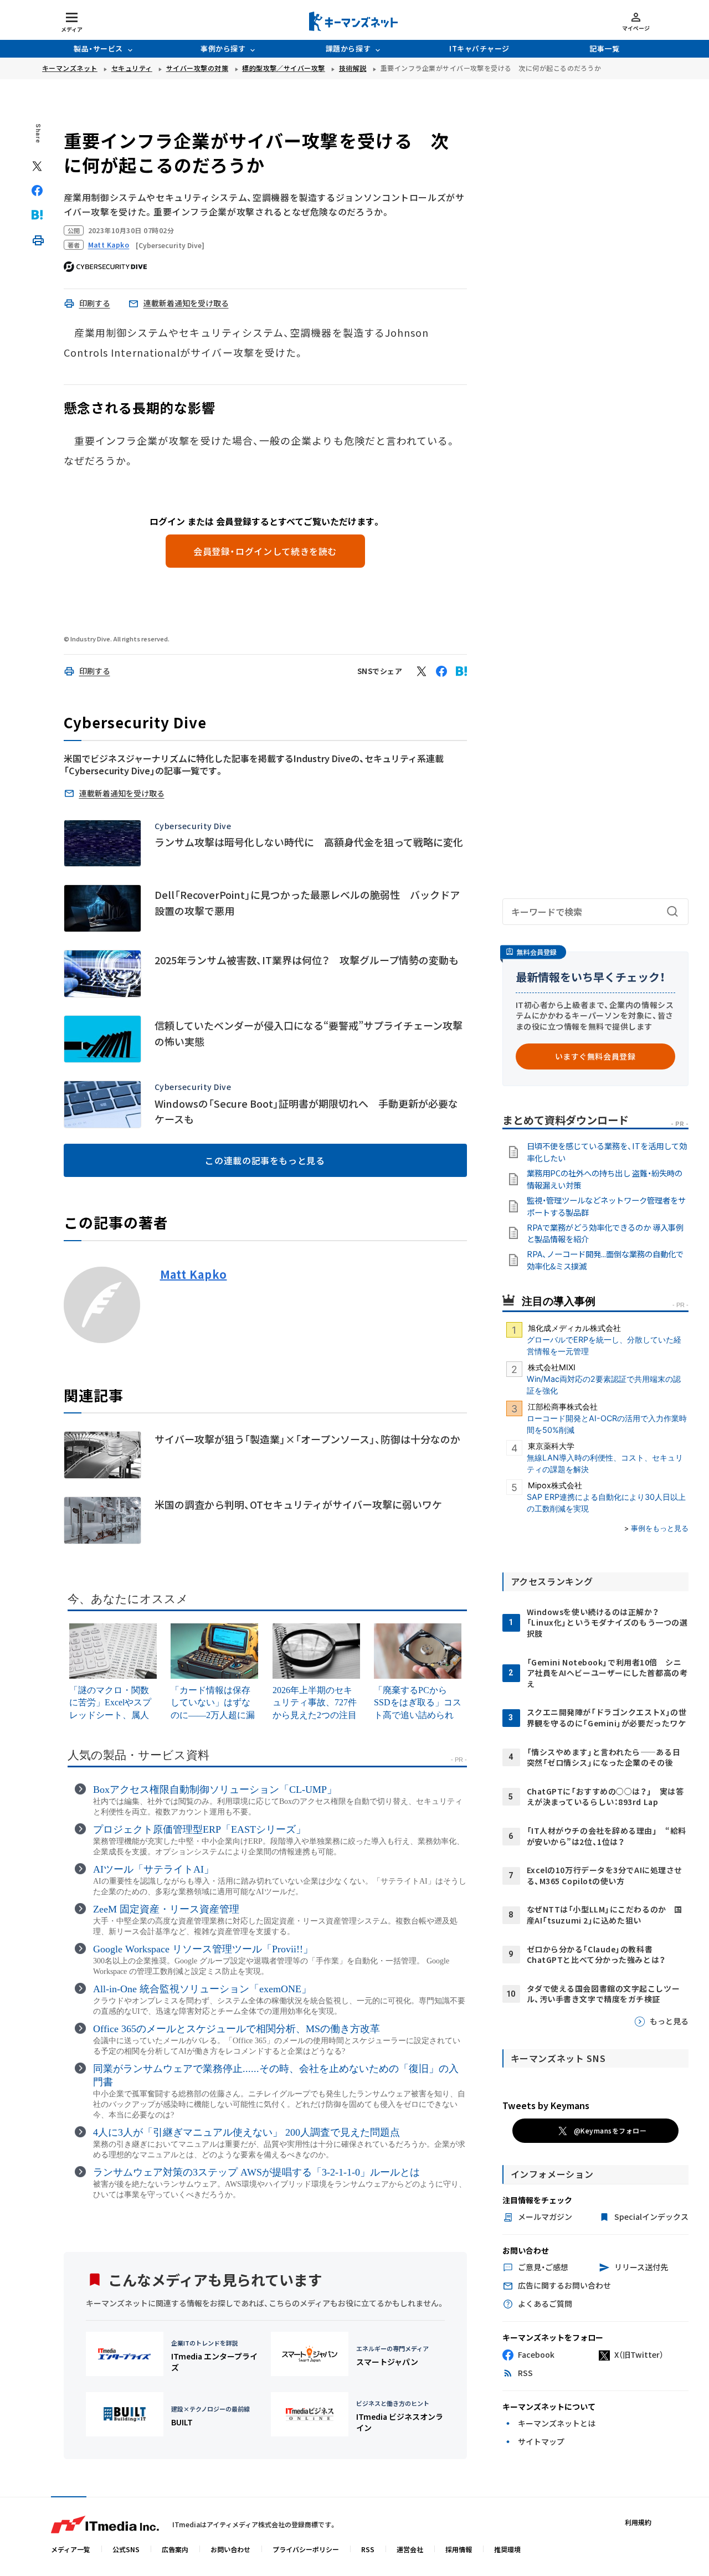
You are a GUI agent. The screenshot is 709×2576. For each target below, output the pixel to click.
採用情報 (459, 2549)
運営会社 (410, 2549)
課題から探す (348, 48)
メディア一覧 (71, 2549)
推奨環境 (507, 2549)
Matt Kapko (194, 1274)
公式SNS (126, 2549)
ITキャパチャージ (479, 48)
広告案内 (175, 2549)
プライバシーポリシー (306, 2549)
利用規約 (638, 2522)
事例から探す (223, 48)
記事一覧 (604, 48)
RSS (368, 2549)
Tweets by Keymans (546, 2105)
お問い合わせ (230, 2549)
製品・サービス (98, 48)
